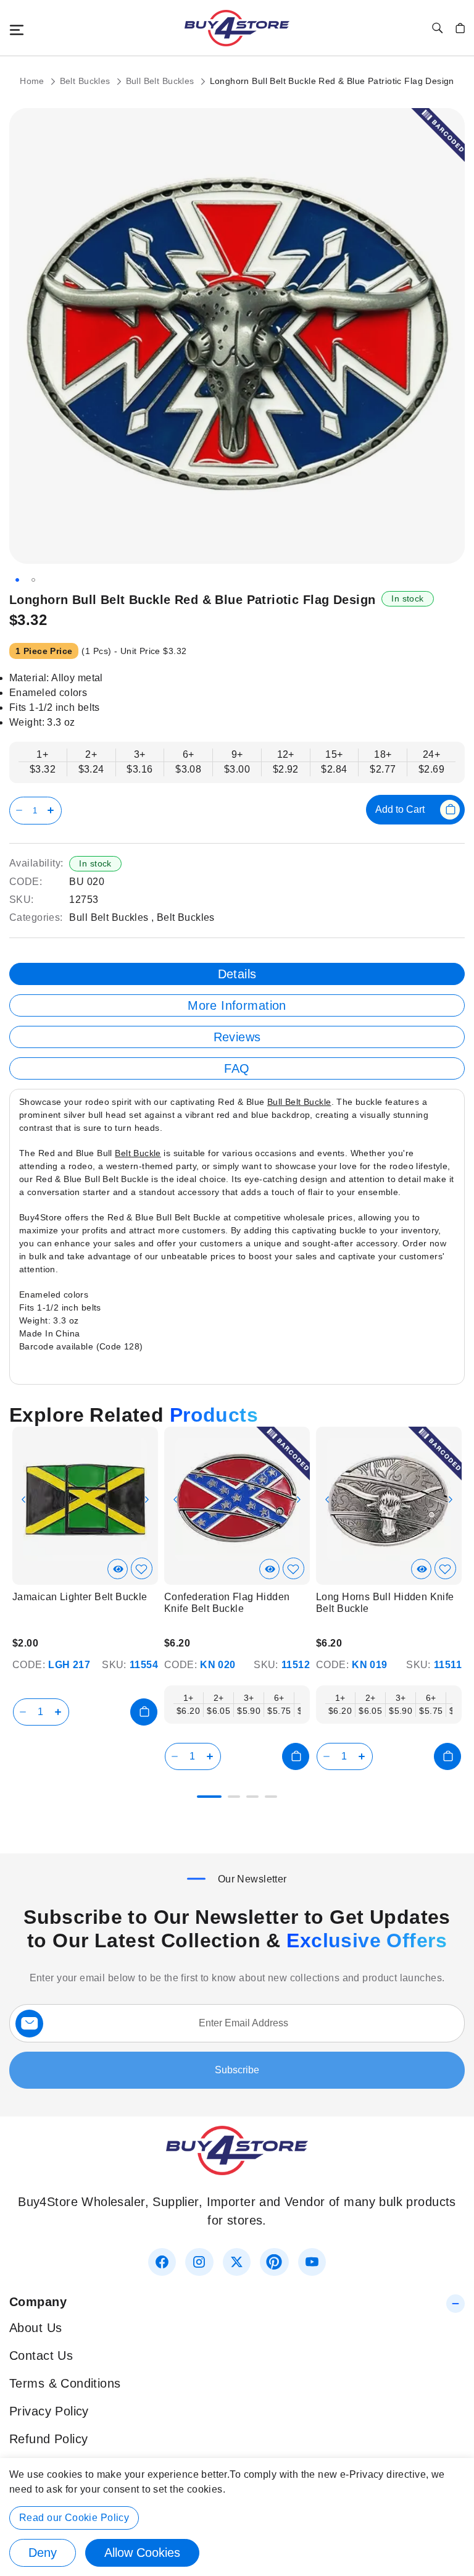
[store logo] (237, 28)
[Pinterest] (274, 2262)
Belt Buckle (138, 1153)
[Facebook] (162, 2262)
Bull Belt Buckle (299, 1102)
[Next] (454, 1496)
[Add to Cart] (144, 1712)
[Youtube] (312, 2262)
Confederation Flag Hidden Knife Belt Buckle (227, 1603)
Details (237, 974)
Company (38, 2302)
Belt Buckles (86, 81)
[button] (17, 580)
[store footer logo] (237, 2171)
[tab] (237, 974)
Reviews (237, 1037)
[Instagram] (199, 2262)
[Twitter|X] (237, 2262)
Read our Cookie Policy (74, 2518)
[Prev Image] (23, 1500)
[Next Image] (147, 1500)
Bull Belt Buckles (162, 81)
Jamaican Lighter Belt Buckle (80, 1597)
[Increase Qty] (53, 811)
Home (33, 81)
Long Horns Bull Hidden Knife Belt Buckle (385, 1603)
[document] (237, 2517)
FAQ (237, 1068)
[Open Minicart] (460, 28)
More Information (237, 1005)
